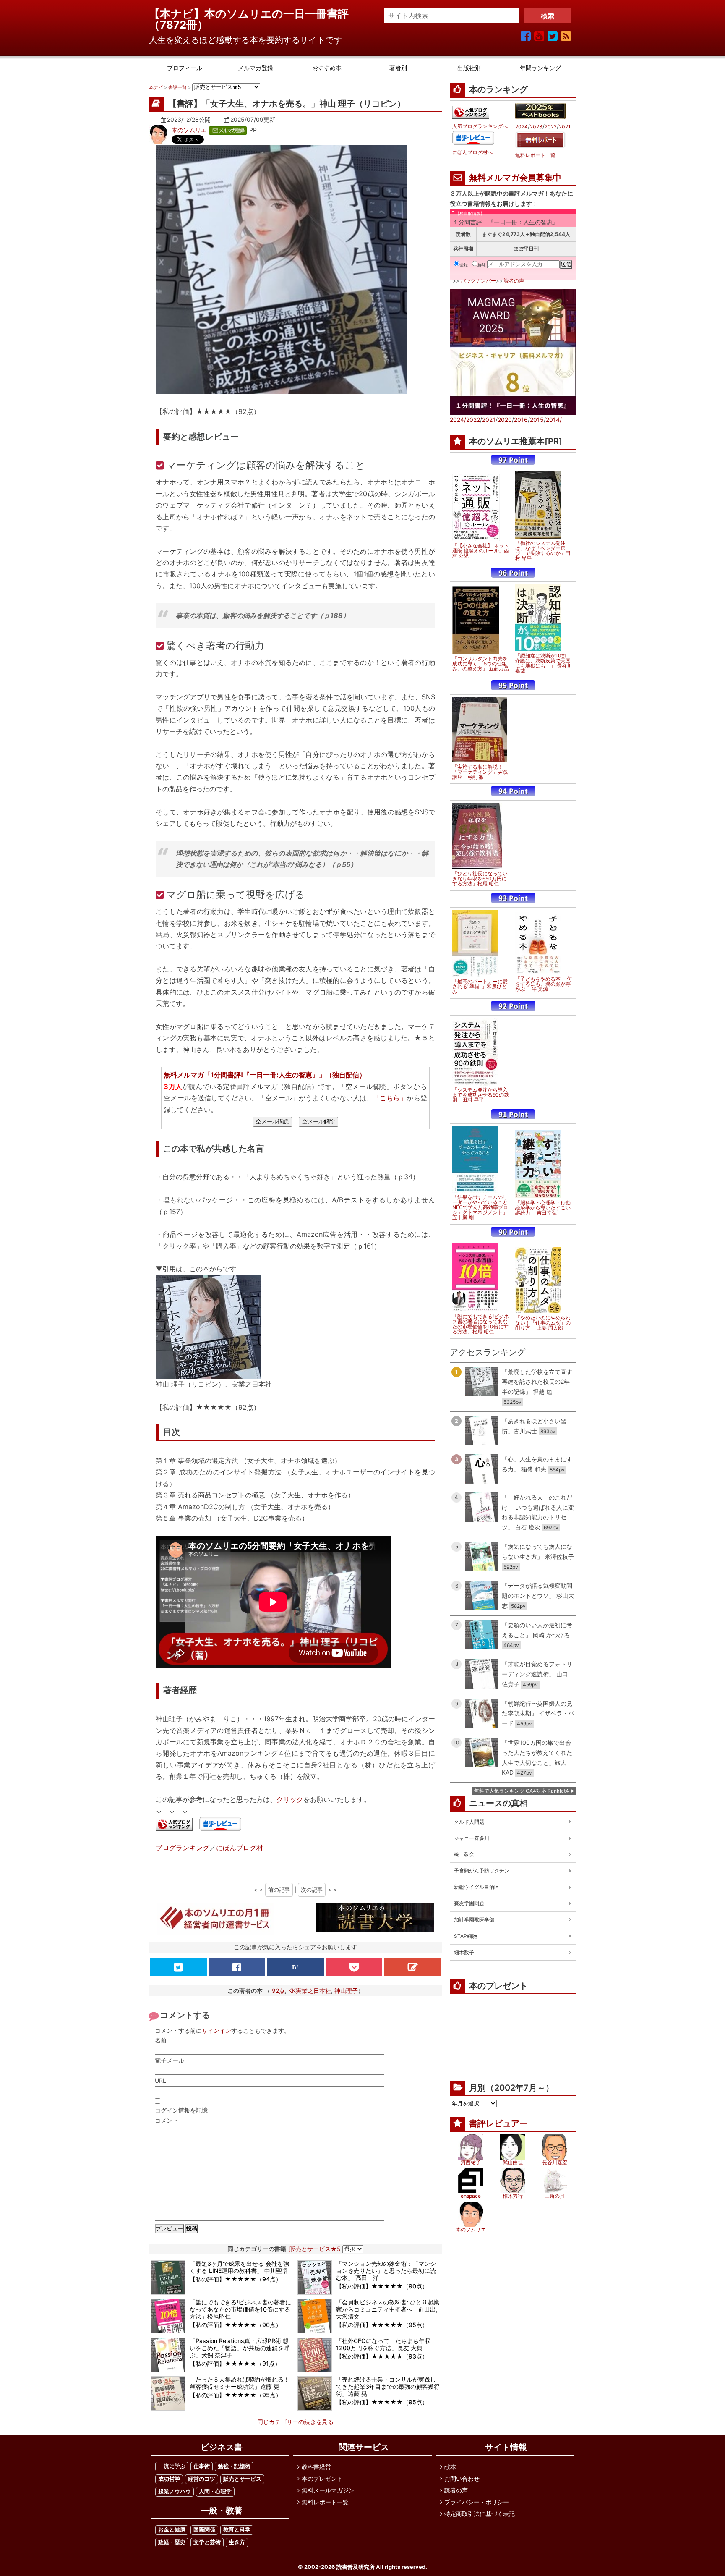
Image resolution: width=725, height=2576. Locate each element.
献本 (450, 2467)
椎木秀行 (513, 2196)
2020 (505, 420)
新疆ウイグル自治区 (477, 1887)
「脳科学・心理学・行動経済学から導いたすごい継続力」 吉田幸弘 (543, 1208)
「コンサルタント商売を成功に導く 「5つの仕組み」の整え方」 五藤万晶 (481, 664)
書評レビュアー (498, 2123)
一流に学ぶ (172, 2466)
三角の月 (555, 2196)
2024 (522, 127)
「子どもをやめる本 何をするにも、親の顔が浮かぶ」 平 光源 (544, 984)
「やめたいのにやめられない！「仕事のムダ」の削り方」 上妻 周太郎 (543, 1323)
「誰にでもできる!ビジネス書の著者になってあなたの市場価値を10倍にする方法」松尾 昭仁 (481, 1324)
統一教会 (464, 1854)
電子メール (170, 2060)
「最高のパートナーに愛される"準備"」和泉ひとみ (480, 987)
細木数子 (464, 1952)
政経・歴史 (172, 2542)
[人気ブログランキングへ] (174, 1825)
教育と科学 (237, 2530)
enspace (471, 2196)
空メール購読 (272, 1122)
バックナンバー (478, 281)
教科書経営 (316, 2467)
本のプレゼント (322, 2478)
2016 (521, 420)
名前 (161, 2040)
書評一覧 (177, 87)
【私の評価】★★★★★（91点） (235, 2363)
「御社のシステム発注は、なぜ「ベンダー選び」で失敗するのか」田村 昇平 (543, 551)
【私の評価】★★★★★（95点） (382, 2325)
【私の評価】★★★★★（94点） (236, 2279)
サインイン (216, 2030)
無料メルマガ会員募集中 (515, 178)
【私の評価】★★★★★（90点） (382, 2286)
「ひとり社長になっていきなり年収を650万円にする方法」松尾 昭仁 (480, 879)
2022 (551, 127)
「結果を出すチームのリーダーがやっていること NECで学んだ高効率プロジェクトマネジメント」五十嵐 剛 (480, 1207)
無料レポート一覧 (535, 155)
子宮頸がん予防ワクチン (482, 1870)
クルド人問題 (469, 1822)
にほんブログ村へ (472, 152)
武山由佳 (513, 2162)
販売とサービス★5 (315, 2249)
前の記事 (279, 1890)
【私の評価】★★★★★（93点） (382, 2356)
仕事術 (202, 2466)
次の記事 (312, 1890)
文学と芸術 (207, 2542)
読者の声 (514, 281)
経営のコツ (202, 2479)
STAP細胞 (466, 1936)
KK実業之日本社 (310, 1991)
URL (160, 2080)
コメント (167, 2120)
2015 (537, 420)
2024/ (458, 420)
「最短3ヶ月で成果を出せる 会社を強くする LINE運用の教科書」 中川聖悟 (239, 2267)
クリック (290, 1799)
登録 (464, 264)
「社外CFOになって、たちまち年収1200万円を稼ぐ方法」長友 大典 (383, 2344)
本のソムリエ (189, 130)
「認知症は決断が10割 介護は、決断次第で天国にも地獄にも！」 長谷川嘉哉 (544, 663)
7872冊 (179, 25)
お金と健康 (172, 2530)
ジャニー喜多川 (472, 1838)
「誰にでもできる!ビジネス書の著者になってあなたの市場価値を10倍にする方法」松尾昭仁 (240, 2309)
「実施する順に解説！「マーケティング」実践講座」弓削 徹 (480, 772)
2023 (536, 127)
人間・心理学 (215, 2491)
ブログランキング (183, 1848)
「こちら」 (390, 1098)
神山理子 (346, 1991)
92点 (278, 1991)
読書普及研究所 (356, 2567)
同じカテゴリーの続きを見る (295, 2422)
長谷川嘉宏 (555, 2162)
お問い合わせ (462, 2478)
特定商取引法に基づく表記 (480, 2514)
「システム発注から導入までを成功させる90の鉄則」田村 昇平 (481, 1095)
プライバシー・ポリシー (477, 2502)
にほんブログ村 (240, 1848)
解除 (482, 264)
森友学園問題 (469, 1903)
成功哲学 (169, 2479)
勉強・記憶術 (234, 2466)
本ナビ (156, 87)
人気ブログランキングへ (480, 126)
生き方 (237, 2542)
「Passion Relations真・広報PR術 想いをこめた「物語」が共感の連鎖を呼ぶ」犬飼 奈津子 (240, 2348)
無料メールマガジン (328, 2490)
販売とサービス (242, 2479)
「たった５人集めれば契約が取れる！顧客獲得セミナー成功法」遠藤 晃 (240, 2383)
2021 (565, 127)
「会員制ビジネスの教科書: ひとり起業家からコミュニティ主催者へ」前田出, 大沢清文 (388, 2309)
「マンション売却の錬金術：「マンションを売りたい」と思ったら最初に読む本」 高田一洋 (386, 2271)
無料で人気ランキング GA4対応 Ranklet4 (522, 1791)
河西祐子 (471, 2162)
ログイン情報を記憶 (181, 2110)
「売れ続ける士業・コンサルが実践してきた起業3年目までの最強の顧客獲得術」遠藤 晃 (388, 2386)
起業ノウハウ (175, 2491)
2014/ (554, 420)
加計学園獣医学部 (474, 1920)
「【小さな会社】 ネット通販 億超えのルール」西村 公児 (481, 551)
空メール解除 (318, 1122)
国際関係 (204, 2530)
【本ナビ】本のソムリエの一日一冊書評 (254, 14)
